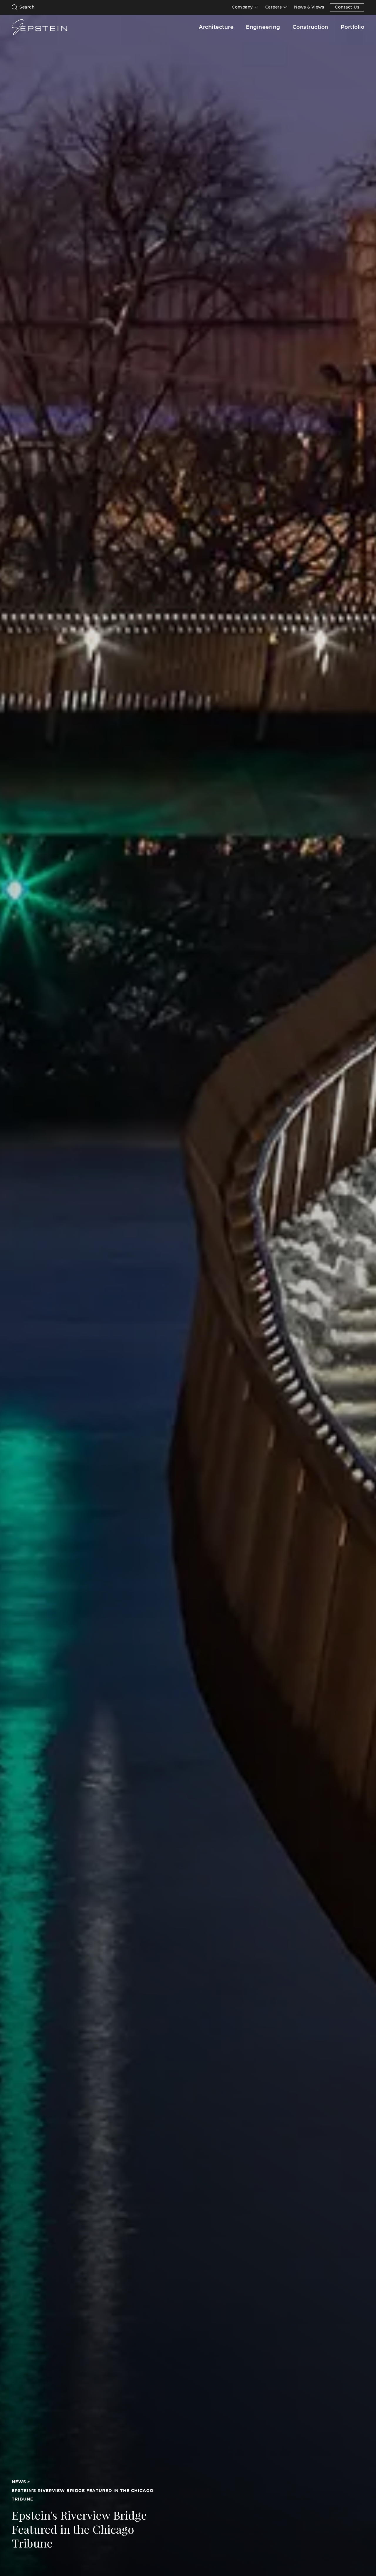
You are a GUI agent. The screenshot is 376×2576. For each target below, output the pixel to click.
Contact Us (347, 7)
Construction (310, 27)
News (19, 2482)
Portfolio (353, 27)
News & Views (309, 7)
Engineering (263, 27)
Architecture (216, 27)
